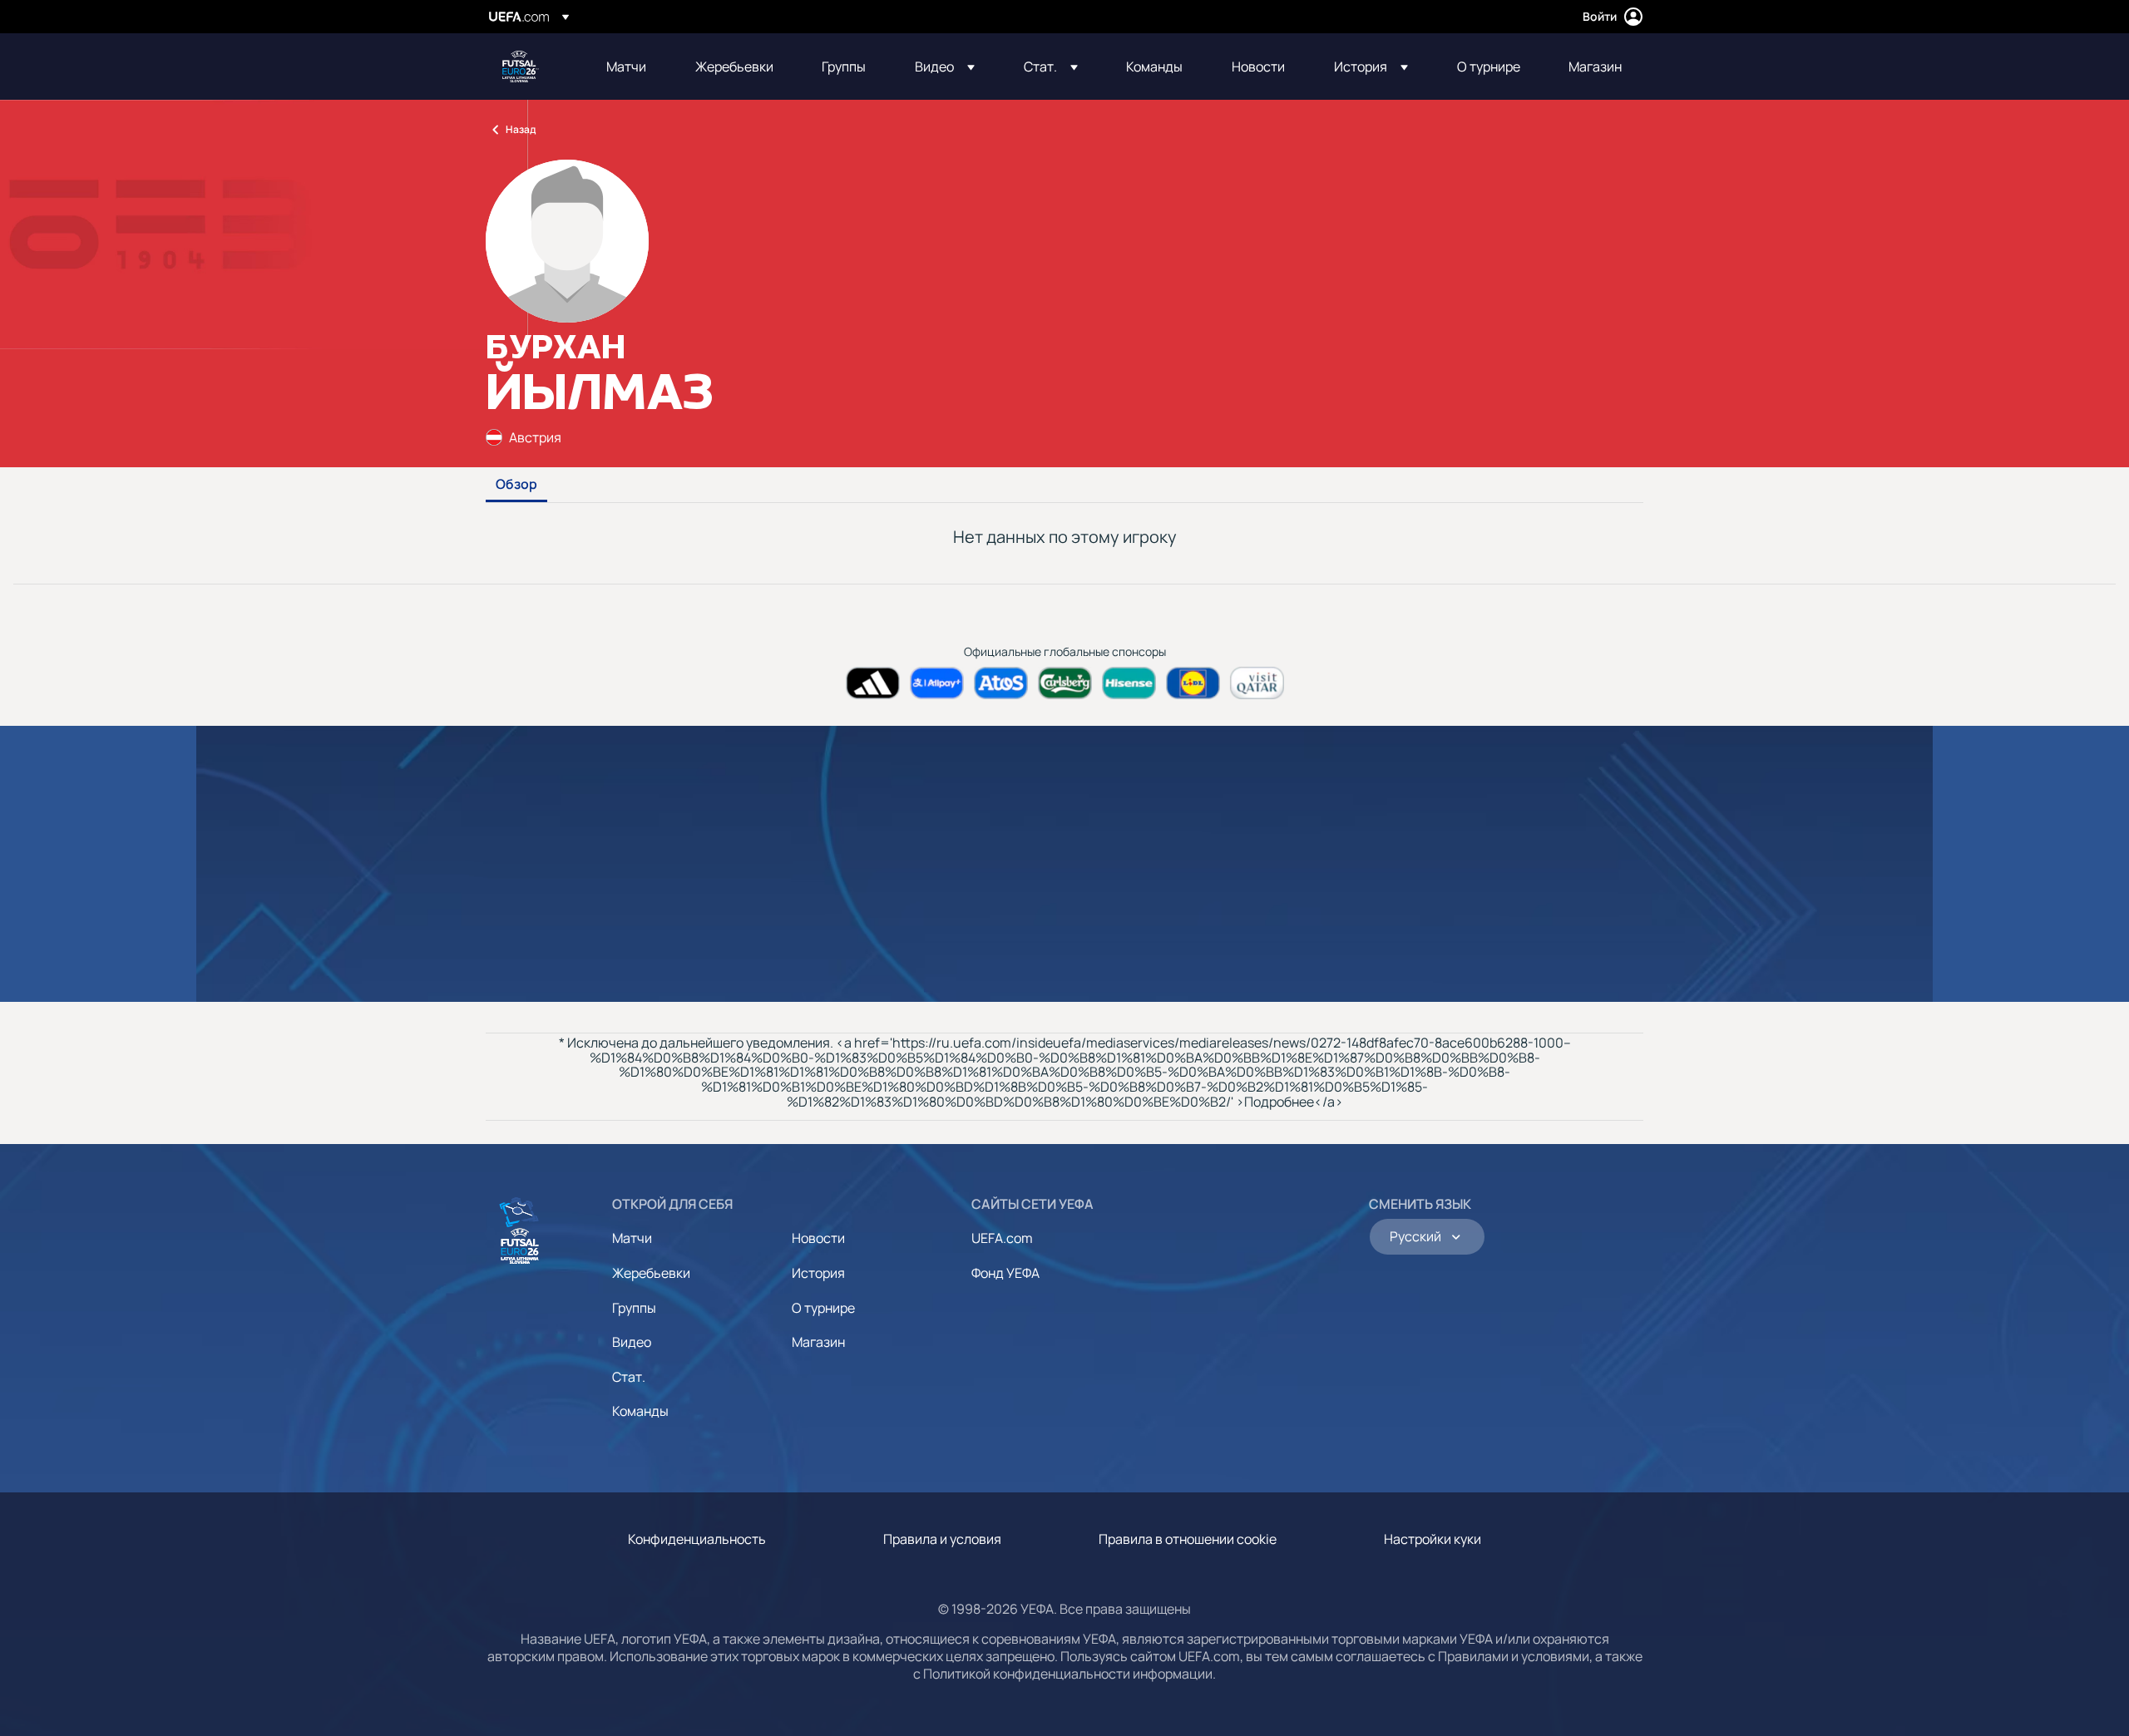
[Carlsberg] (1065, 683)
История (818, 1273)
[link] (626, 67)
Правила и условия (942, 1539)
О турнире (823, 1308)
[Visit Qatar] (1257, 683)
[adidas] (873, 683)
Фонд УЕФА (1005, 1273)
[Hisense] (1129, 683)
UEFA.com (1002, 1238)
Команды (640, 1411)
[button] (945, 67)
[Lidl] (1193, 683)
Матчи (632, 1238)
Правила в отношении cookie (1188, 1539)
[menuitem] (630, 67)
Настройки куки (1433, 1539)
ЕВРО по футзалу (521, 67)
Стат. (629, 1377)
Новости (818, 1238)
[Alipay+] (937, 683)
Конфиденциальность (697, 1539)
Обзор (516, 485)
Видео (632, 1342)
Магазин (818, 1342)
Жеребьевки (651, 1273)
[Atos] (1001, 683)
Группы (634, 1308)
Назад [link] (521, 129)
